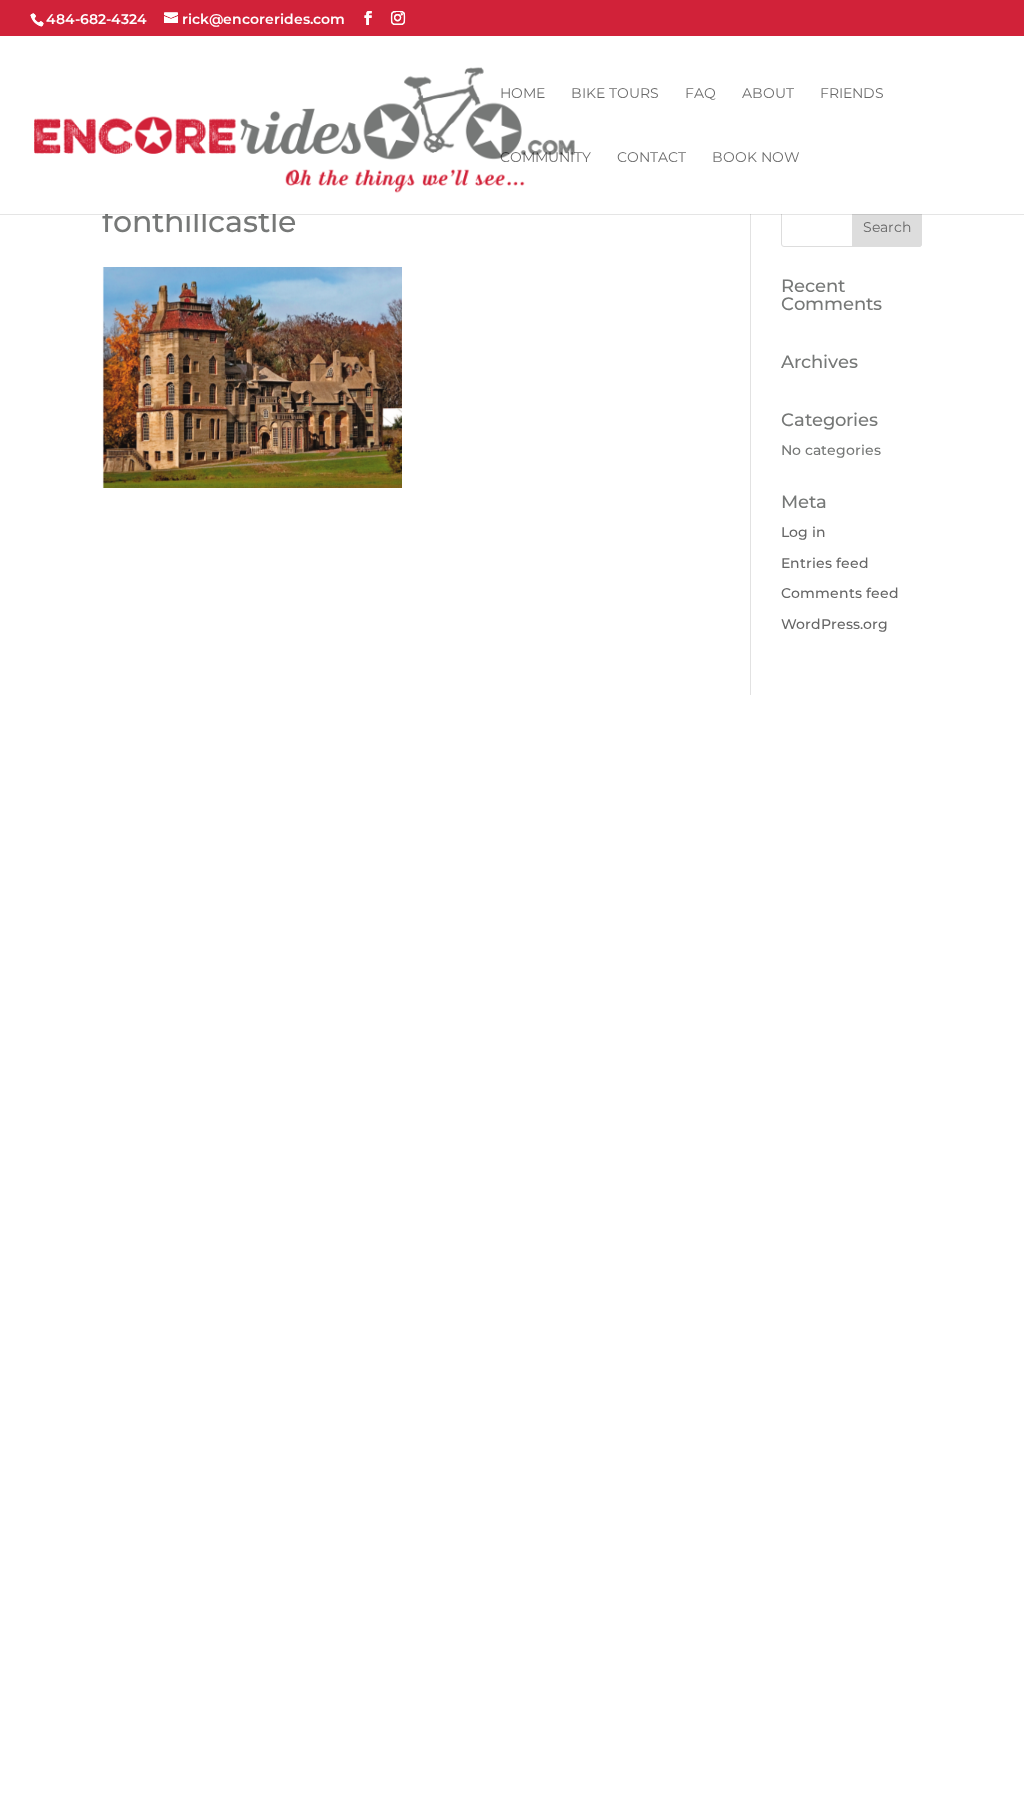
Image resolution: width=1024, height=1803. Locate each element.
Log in (803, 532)
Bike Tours (615, 94)
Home (522, 94)
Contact (651, 158)
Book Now (756, 158)
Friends (852, 94)
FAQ (700, 94)
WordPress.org (834, 624)
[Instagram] (398, 18)
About (768, 94)
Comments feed (840, 593)
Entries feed (825, 563)
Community (545, 158)
